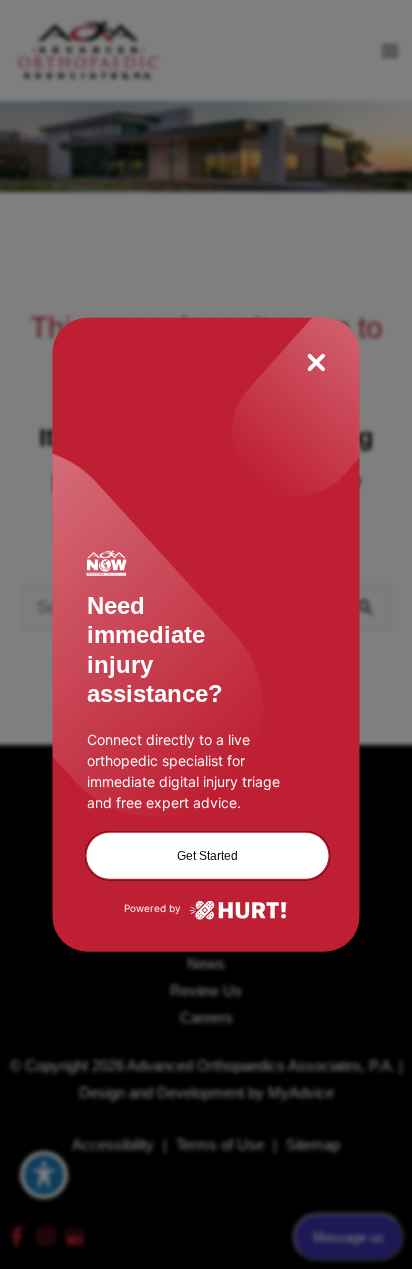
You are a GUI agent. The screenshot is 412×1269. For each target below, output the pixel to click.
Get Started (207, 855)
